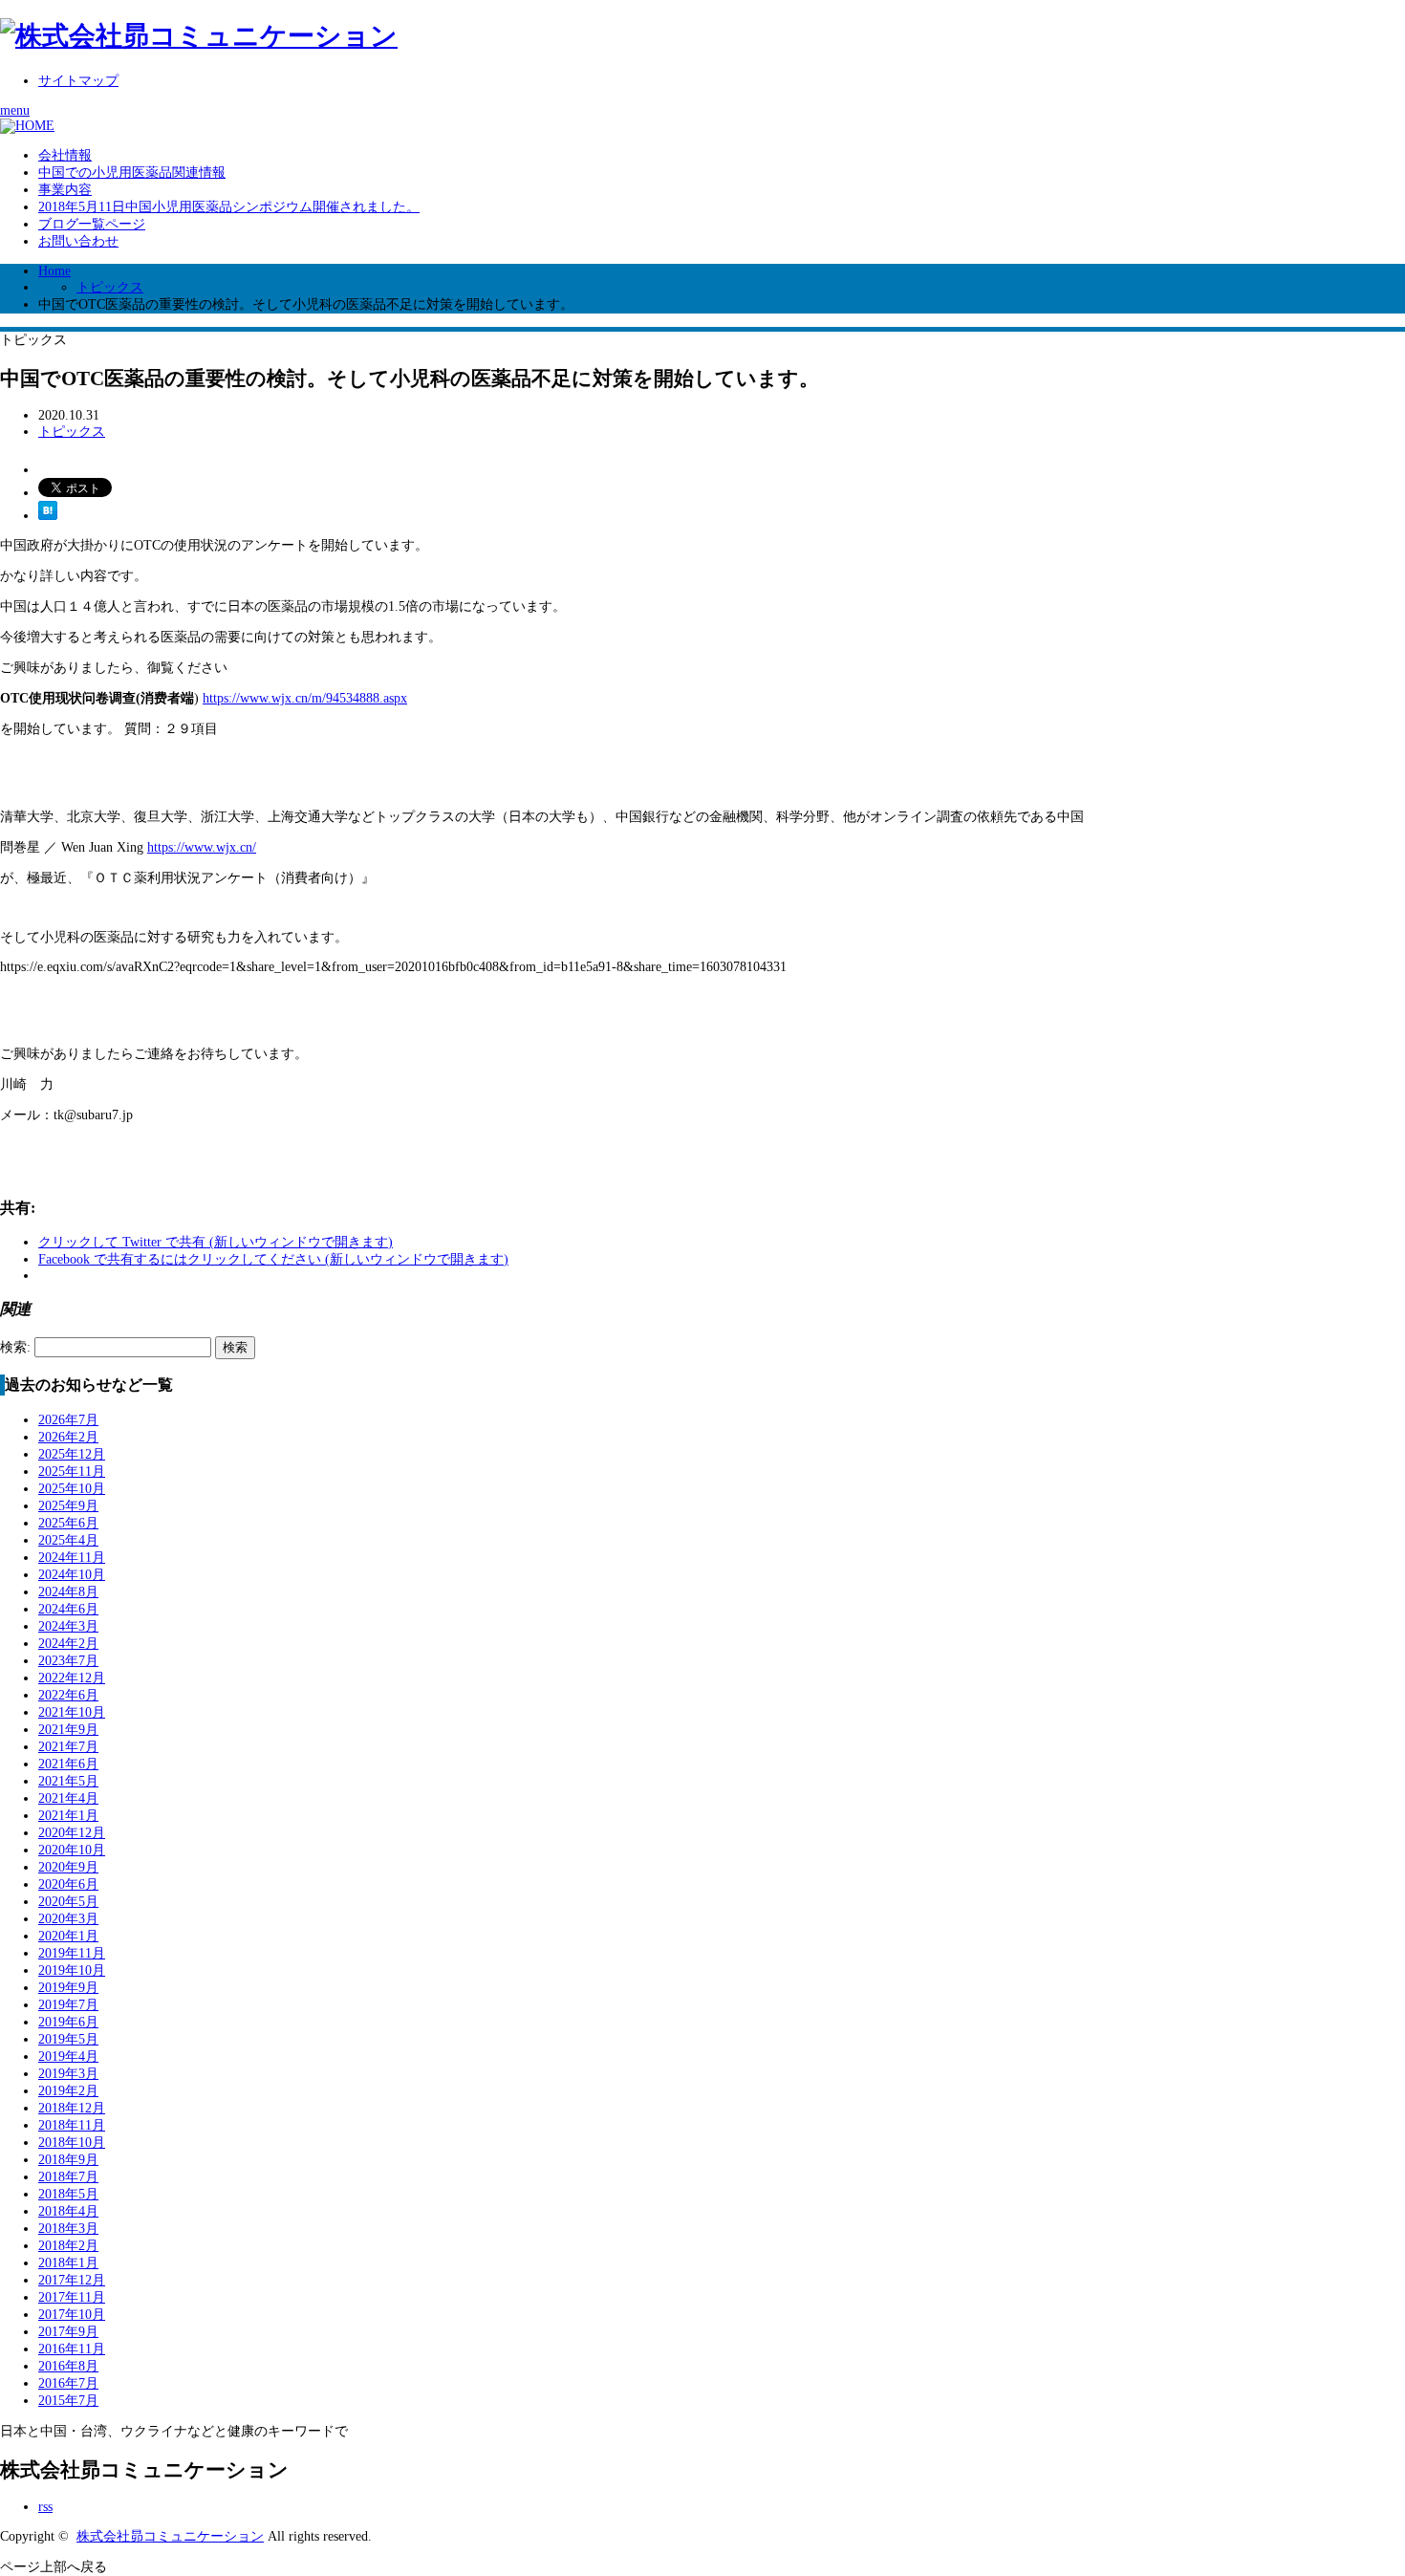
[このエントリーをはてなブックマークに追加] (48, 516)
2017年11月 (72, 2297)
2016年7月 (68, 2383)
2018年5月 (68, 2194)
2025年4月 (68, 1540)
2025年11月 (72, 1472)
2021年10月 (72, 1712)
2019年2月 (68, 2091)
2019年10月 (72, 1970)
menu (15, 110)
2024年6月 (68, 1609)
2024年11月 (72, 1558)
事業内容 (65, 190)
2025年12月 (72, 1454)
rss (45, 2507)
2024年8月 (68, 1592)
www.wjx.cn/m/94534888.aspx (324, 698)
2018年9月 (68, 2160)
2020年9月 (68, 1867)
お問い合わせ (78, 241)
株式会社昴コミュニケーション (170, 2536)
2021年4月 (68, 1798)
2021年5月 (68, 1781)
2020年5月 (68, 1902)
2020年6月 (68, 1884)
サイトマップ (78, 81)
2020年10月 (72, 1850)
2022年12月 (72, 1678)
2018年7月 (68, 2177)
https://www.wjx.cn (200, 847)
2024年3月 (68, 1626)
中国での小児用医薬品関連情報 (132, 173)
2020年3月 (68, 1919)
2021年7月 (68, 1747)
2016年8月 (68, 2366)
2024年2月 (68, 1644)
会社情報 (65, 155)
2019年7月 (68, 2005)
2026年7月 (68, 1420)
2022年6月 (68, 1695)
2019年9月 (68, 1988)
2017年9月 (68, 2332)
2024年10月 (72, 1575)
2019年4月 (68, 2056)
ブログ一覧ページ (92, 224)
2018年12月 (72, 2108)
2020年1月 (68, 1936)
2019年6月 (68, 2022)
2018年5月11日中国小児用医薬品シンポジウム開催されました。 (229, 207)
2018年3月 (68, 2229)
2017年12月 (72, 2280)
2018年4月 (68, 2211)
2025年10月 (72, 1489)
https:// (221, 698)
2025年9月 (68, 1506)
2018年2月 (68, 2246)
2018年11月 (72, 2125)
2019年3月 (68, 2074)
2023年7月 (68, 1661)
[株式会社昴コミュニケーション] (199, 36)
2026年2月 (68, 1437)
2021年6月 (68, 1764)
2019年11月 (72, 1953)
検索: (15, 1347)
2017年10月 (72, 2315)
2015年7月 (68, 2401)
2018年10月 (72, 2143)
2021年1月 (68, 1816)
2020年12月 (72, 1833)
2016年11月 (72, 2349)
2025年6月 (68, 1523)
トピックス (110, 287)
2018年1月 (68, 2263)
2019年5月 (68, 2039)
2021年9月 (68, 1730)
